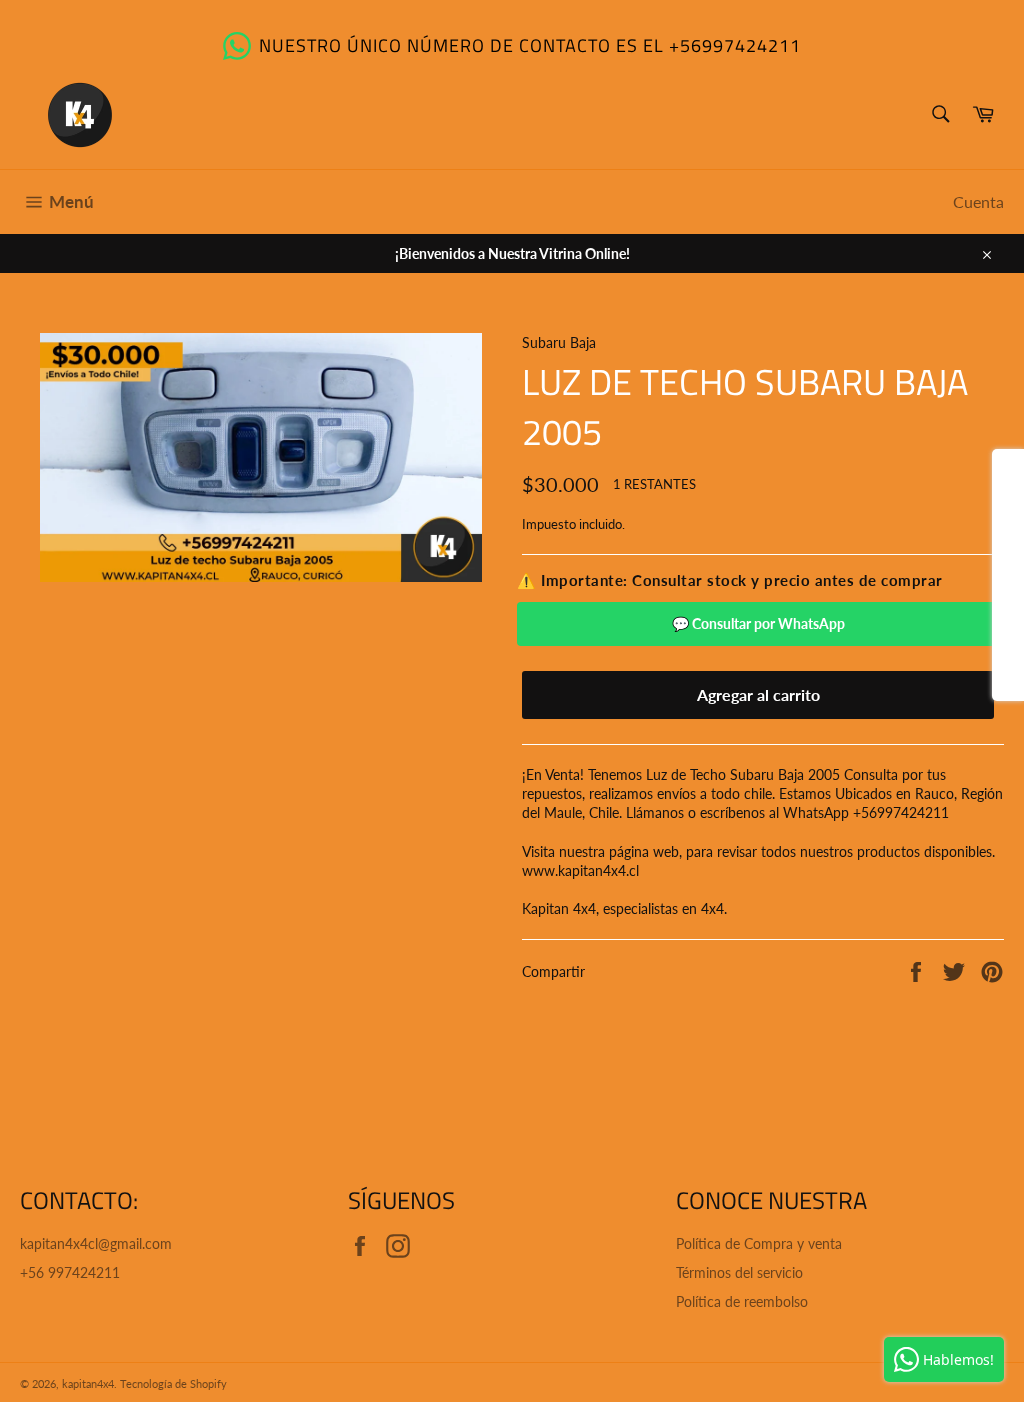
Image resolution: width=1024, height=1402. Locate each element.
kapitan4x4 (88, 1383)
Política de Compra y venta (759, 1243)
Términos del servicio (739, 1272)
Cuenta (978, 201)
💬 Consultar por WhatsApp (758, 623)
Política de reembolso (742, 1301)
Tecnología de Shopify (173, 1383)
